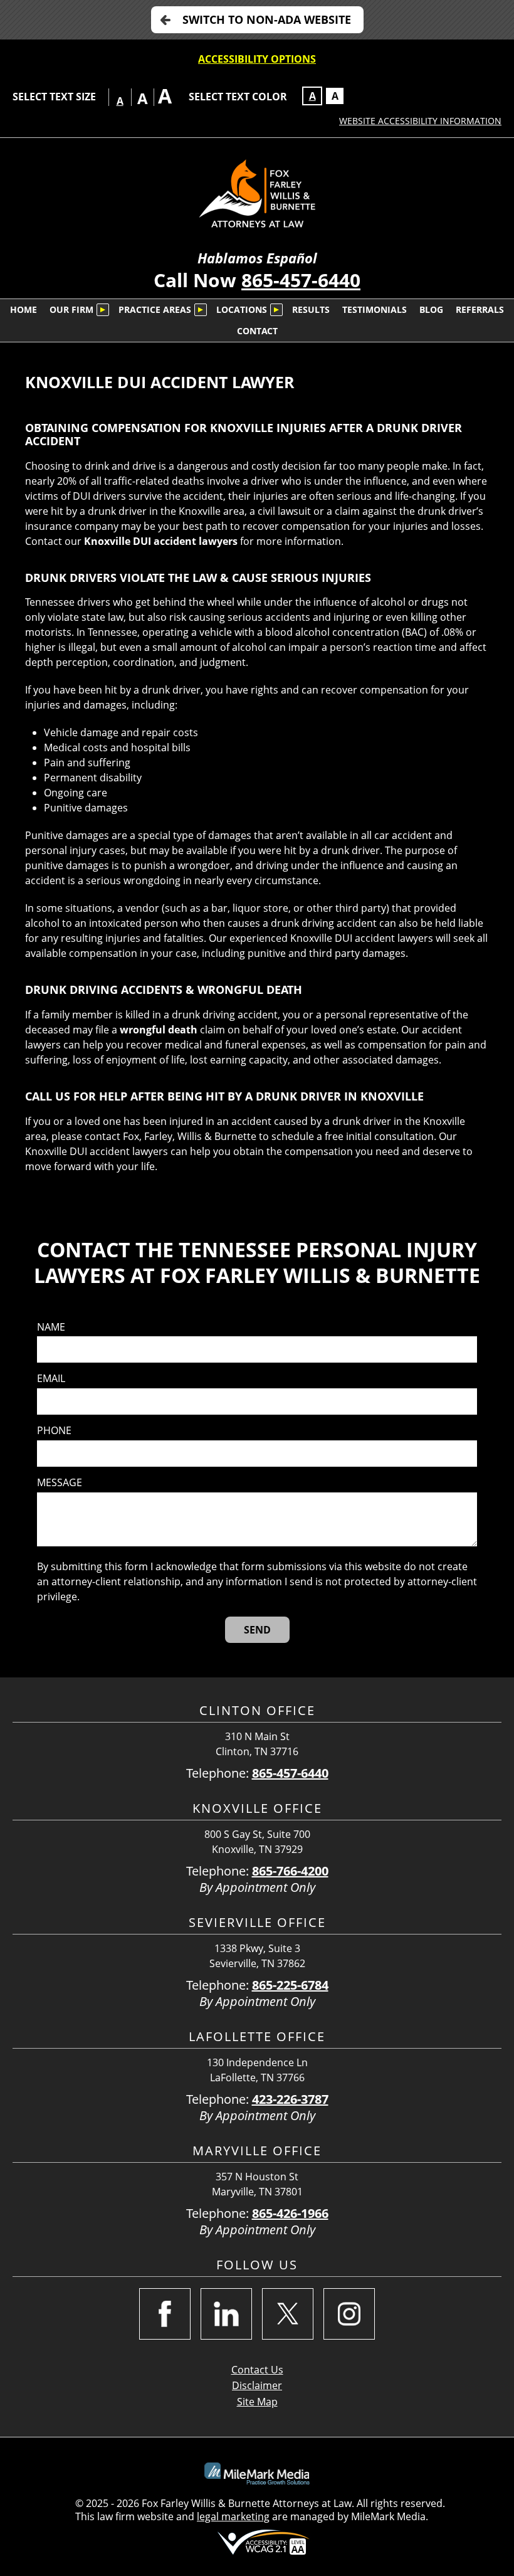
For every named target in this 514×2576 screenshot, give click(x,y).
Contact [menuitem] (257, 331)
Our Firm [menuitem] (71, 309)
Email (51, 1379)
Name (51, 1327)
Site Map (257, 2402)
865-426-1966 (290, 2213)
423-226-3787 (290, 2099)
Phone (54, 1431)
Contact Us (257, 2370)
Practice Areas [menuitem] (155, 309)
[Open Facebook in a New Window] (165, 2314)
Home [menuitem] (24, 309)
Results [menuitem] (311, 309)
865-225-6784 (290, 1985)
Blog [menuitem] (431, 309)
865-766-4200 (290, 1871)
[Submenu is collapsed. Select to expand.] (103, 310)
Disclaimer (257, 2385)
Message (60, 1483)
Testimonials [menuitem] (375, 309)
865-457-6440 (301, 280)
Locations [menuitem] (242, 309)
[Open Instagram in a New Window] (349, 2314)
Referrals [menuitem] (480, 309)
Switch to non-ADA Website (267, 19)
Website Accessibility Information (420, 121)
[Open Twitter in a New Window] (288, 2314)
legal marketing (233, 2516)
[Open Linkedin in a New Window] (226, 2314)
